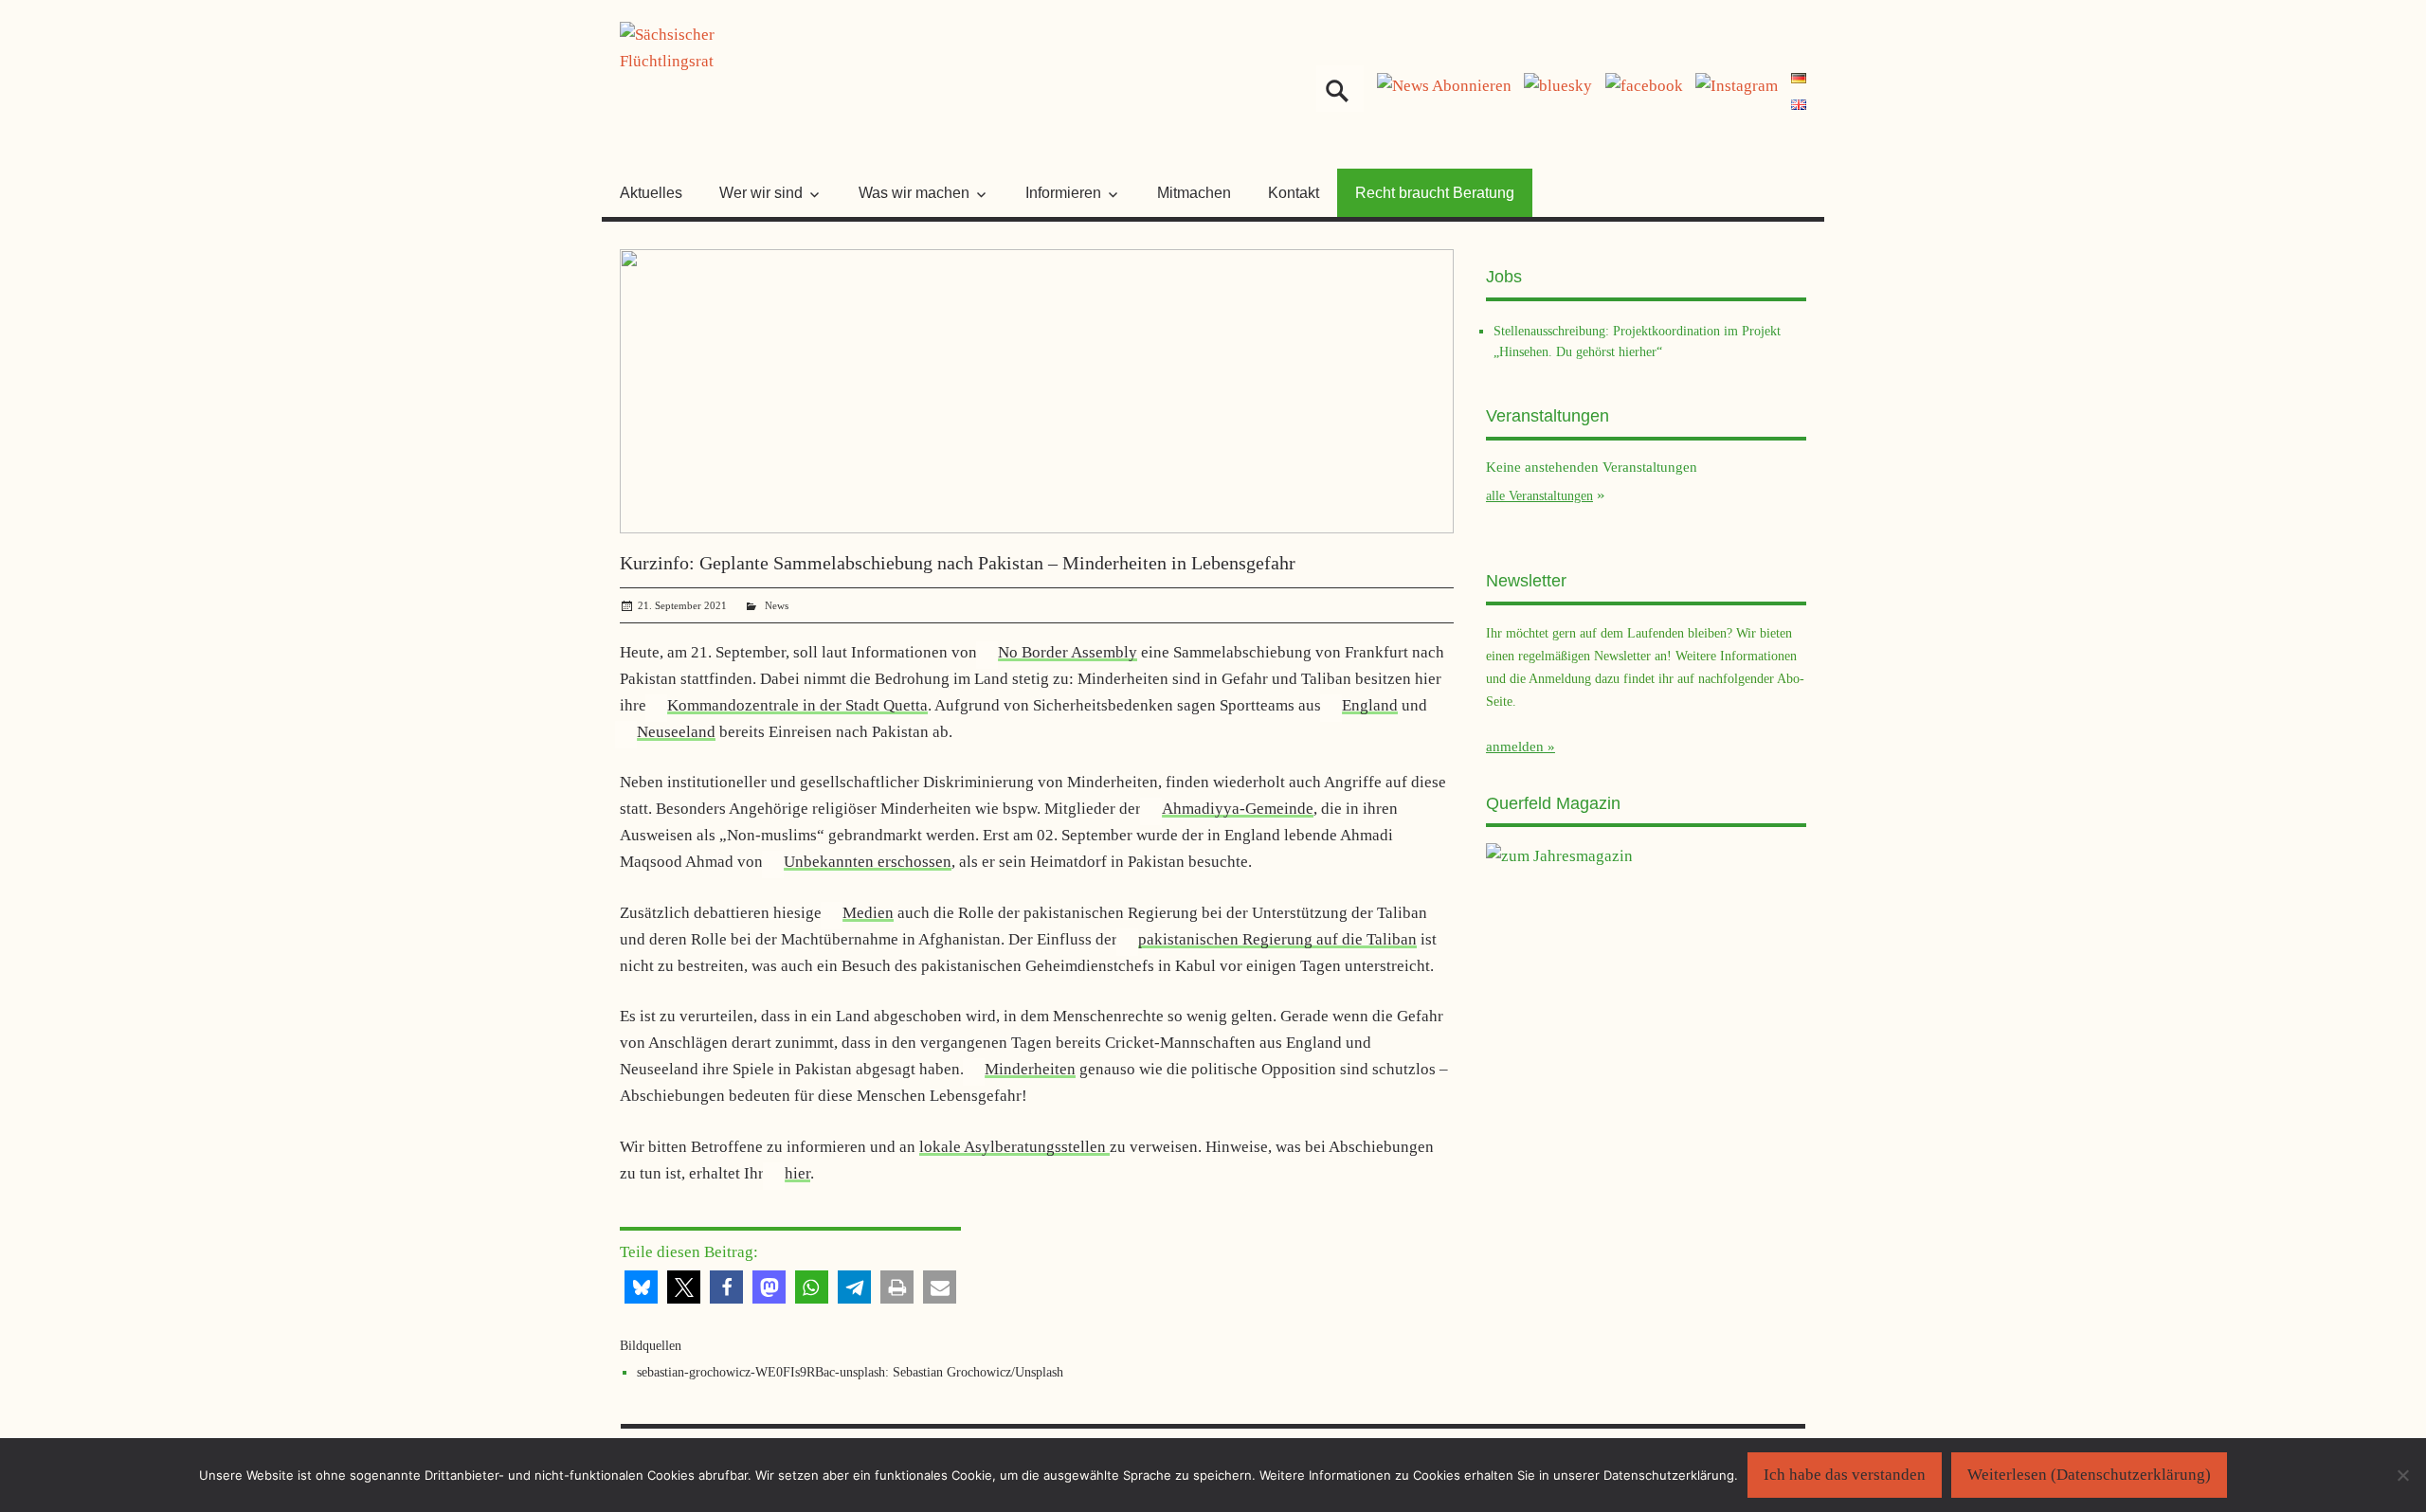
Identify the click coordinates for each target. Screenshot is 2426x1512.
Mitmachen (1194, 193)
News (777, 605)
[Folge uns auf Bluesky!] (1558, 86)
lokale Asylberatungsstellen (1014, 1147)
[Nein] (2402, 1475)
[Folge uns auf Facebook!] (1644, 86)
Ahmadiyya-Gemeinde (1238, 809)
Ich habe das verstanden (1845, 1475)
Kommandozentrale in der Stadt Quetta (797, 705)
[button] (641, 1287)
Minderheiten (1030, 1069)
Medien (868, 913)
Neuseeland (676, 732)
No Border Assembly (1068, 652)
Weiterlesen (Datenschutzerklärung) (2089, 1475)
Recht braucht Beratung (1435, 193)
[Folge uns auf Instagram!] (1737, 86)
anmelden (1515, 747)
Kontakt (1294, 193)
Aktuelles (651, 193)
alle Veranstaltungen (1539, 495)
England (1370, 705)
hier (797, 1173)
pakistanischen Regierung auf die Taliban (1277, 939)
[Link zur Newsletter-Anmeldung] (1444, 86)
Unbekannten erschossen (868, 862)
